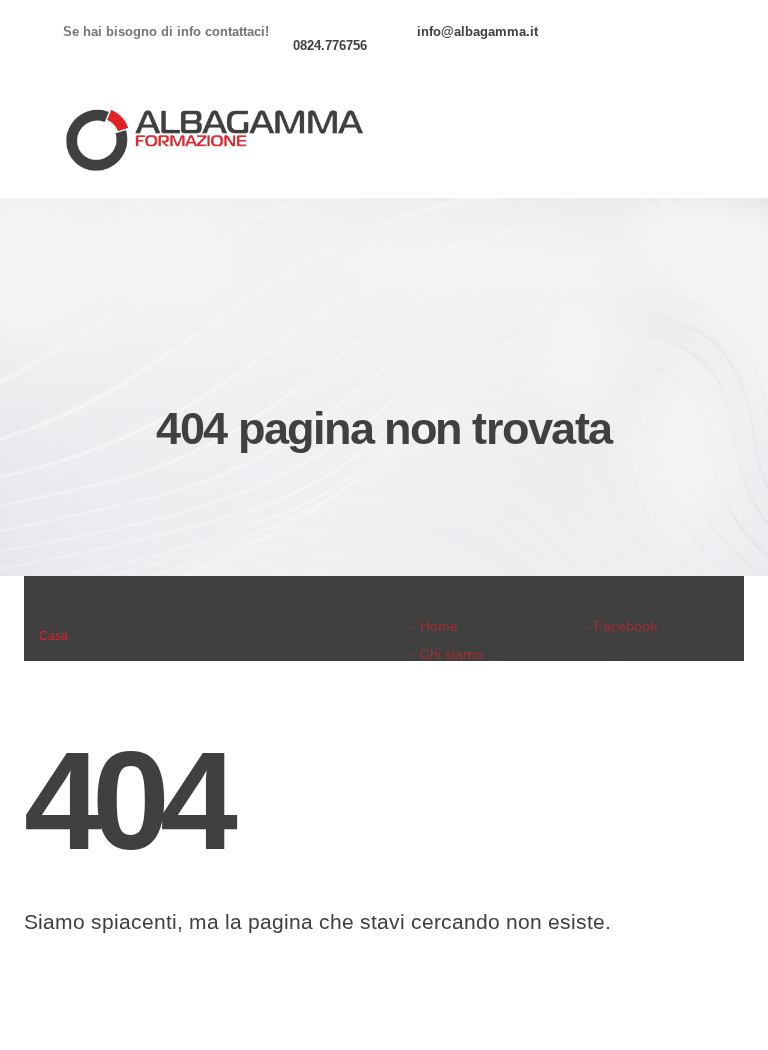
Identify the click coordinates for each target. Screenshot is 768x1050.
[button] (626, 142)
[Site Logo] (213, 141)
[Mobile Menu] (685, 141)
